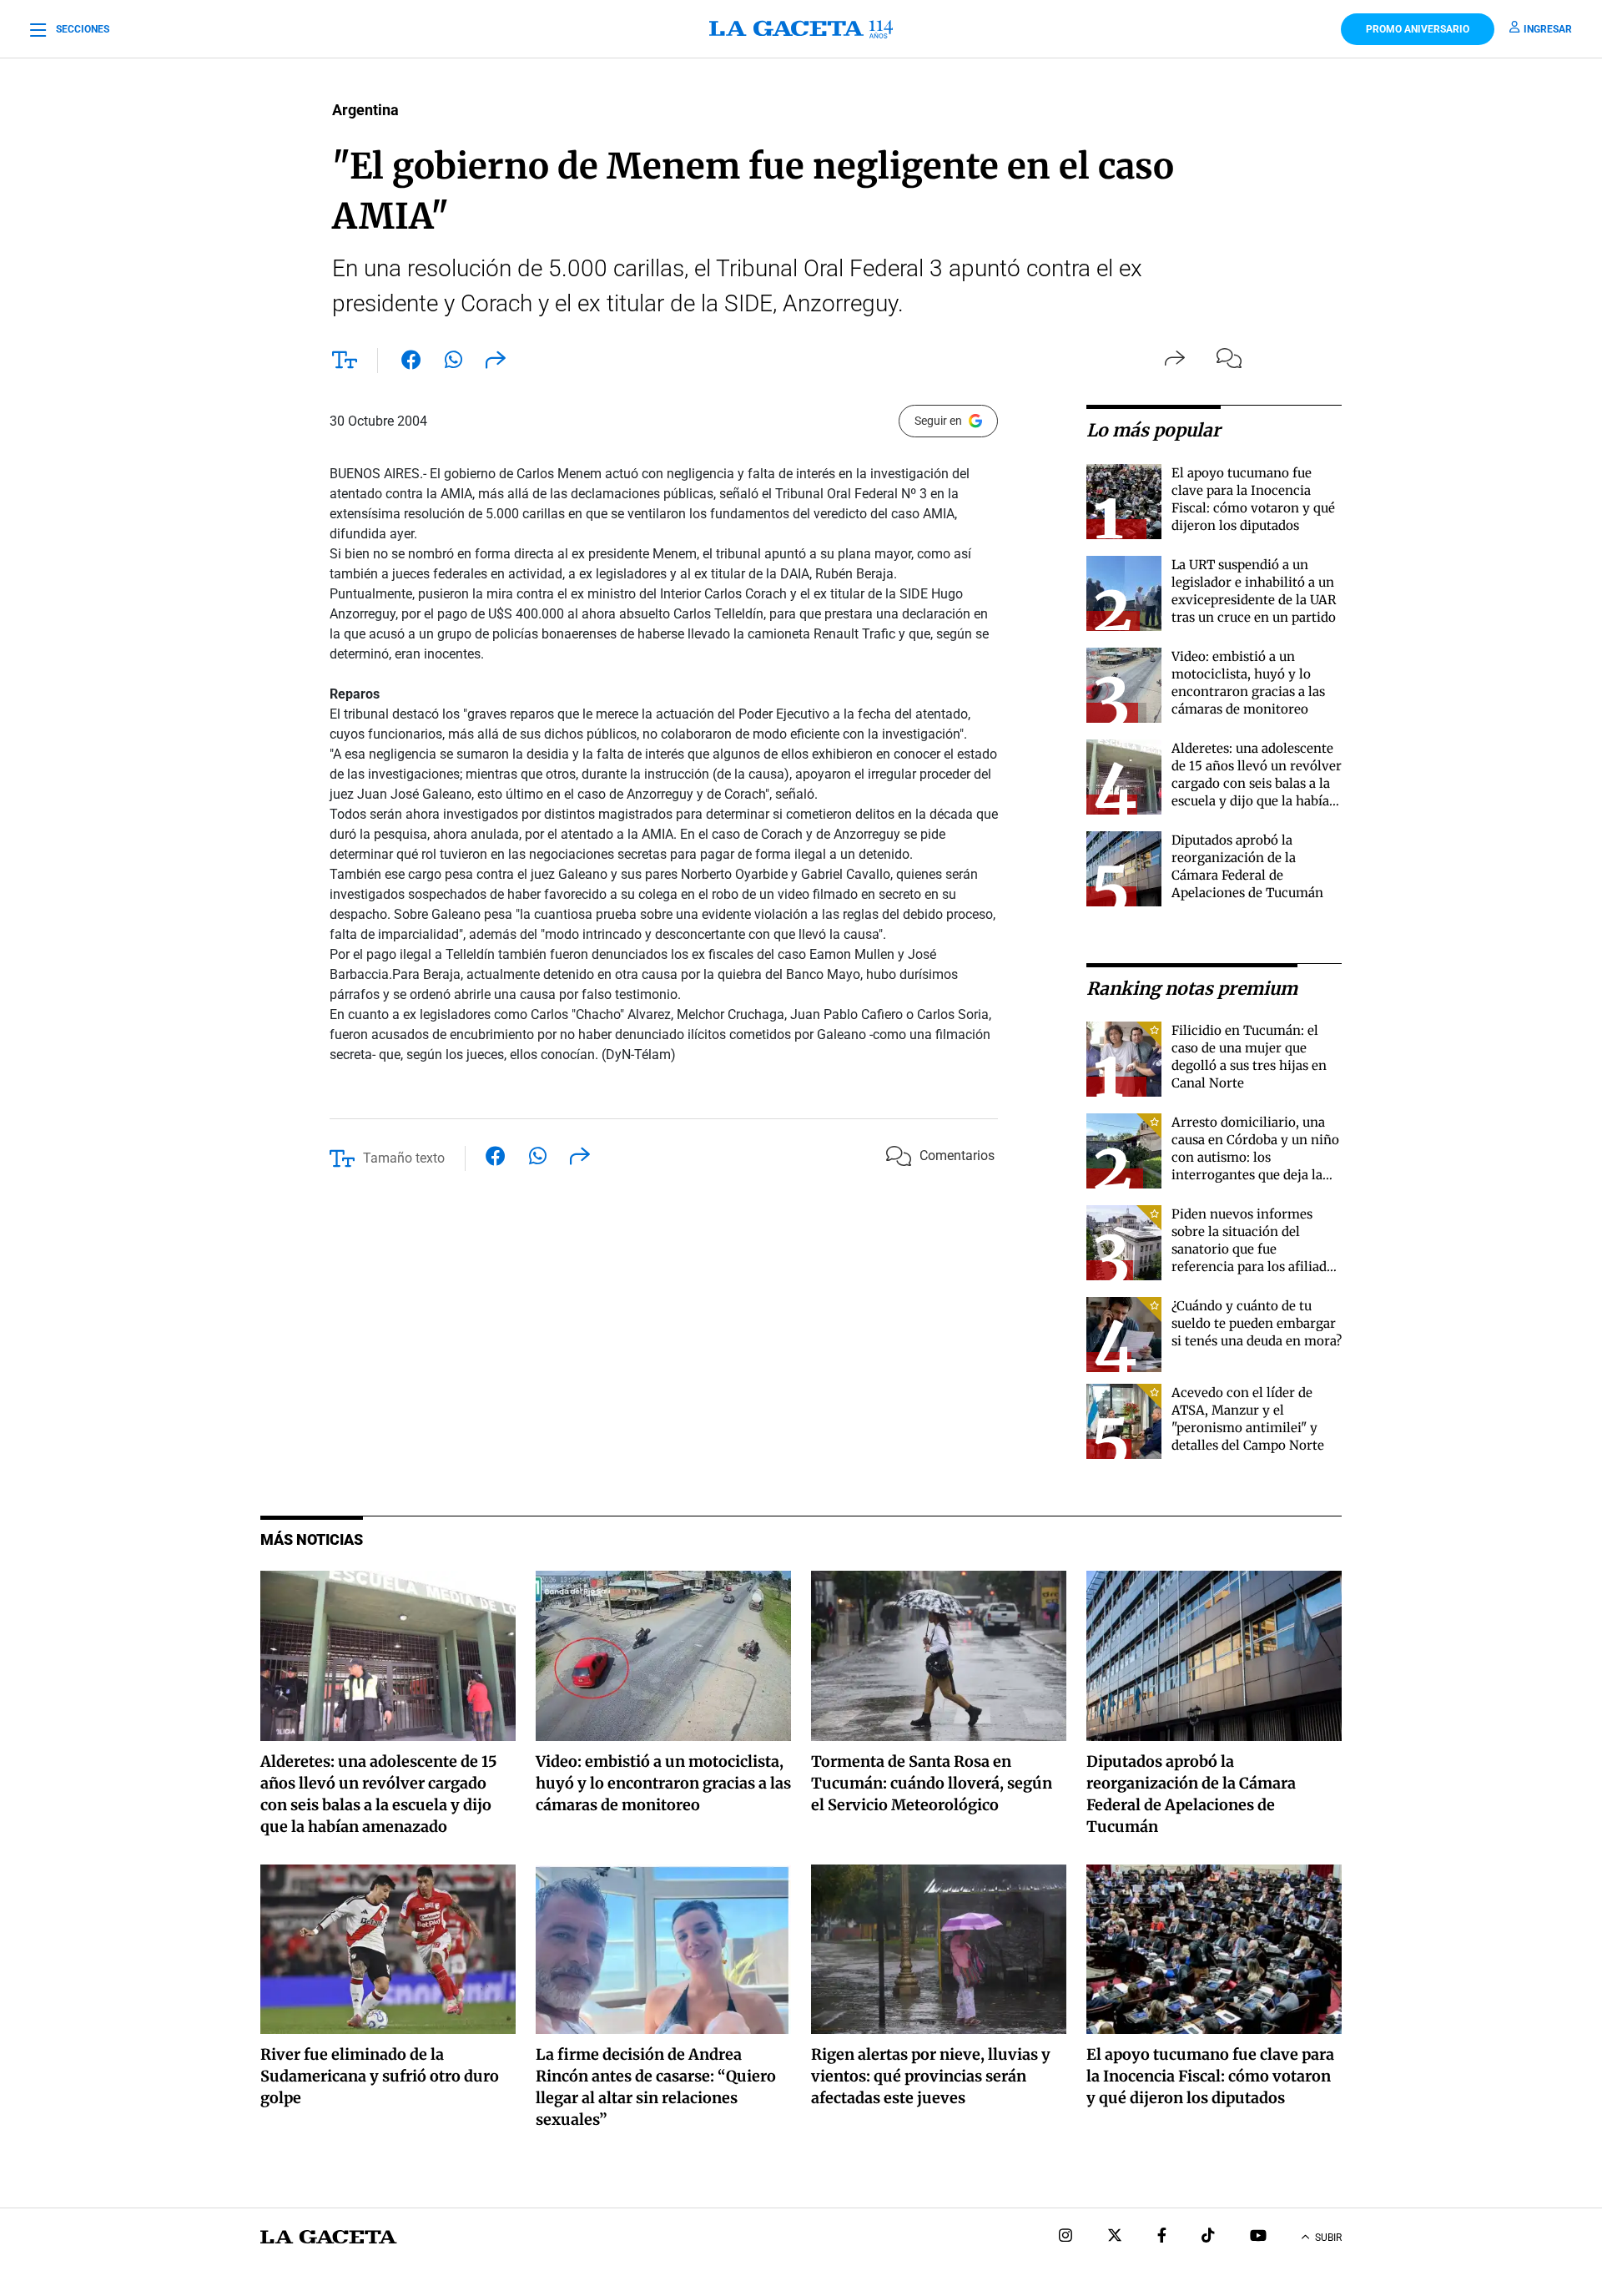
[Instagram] (1065, 2237)
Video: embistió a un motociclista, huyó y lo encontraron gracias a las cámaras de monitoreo (663, 1783)
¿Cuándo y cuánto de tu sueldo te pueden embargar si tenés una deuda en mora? (1257, 1323)
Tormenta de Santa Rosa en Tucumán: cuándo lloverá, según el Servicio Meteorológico (932, 1783)
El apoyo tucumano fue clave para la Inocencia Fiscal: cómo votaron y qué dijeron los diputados (1210, 2076)
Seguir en (938, 421)
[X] (1115, 2237)
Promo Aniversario (1418, 29)
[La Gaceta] (801, 29)
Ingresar (1548, 29)
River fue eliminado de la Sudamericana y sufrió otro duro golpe (380, 2076)
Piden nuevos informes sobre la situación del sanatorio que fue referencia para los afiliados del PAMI (1256, 1249)
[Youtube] (1258, 2237)
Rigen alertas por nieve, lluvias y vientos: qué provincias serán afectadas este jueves (931, 2076)
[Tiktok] (1208, 2237)
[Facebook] (1162, 2237)
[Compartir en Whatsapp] (453, 363)
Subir (1328, 2238)
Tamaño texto (404, 1158)
